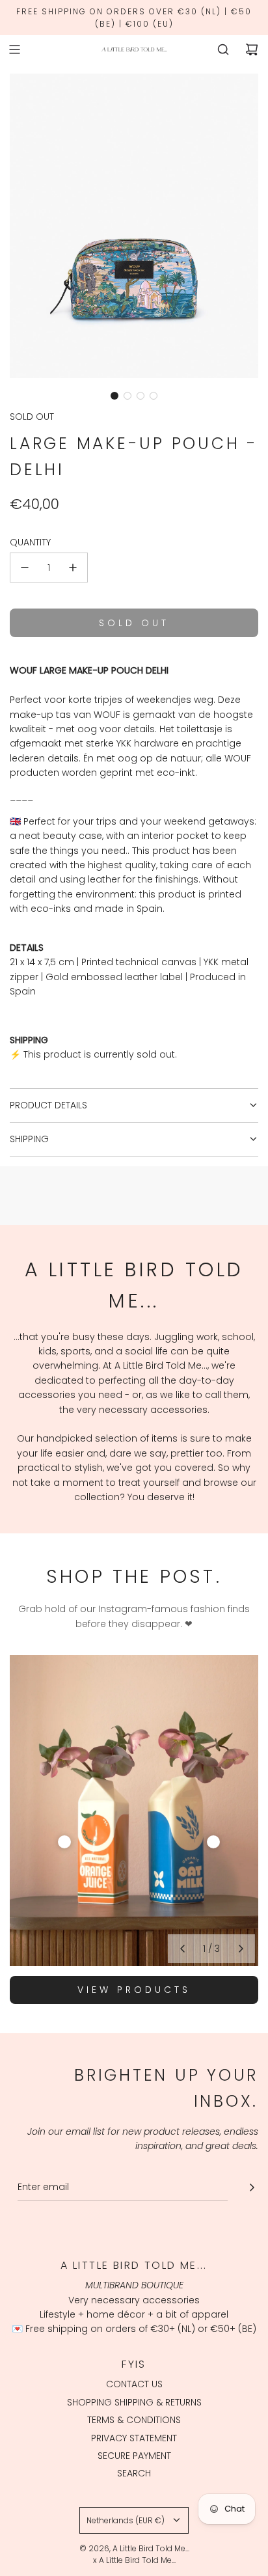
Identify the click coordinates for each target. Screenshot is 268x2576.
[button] (114, 396)
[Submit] (252, 2187)
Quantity (30, 542)
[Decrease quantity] (25, 568)
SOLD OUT (32, 417)
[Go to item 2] (213, 1842)
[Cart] (252, 49)
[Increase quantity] (73, 568)
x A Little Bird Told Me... (134, 2560)
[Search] (223, 49)
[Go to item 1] (64, 1842)
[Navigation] (14, 49)
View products (134, 1990)
